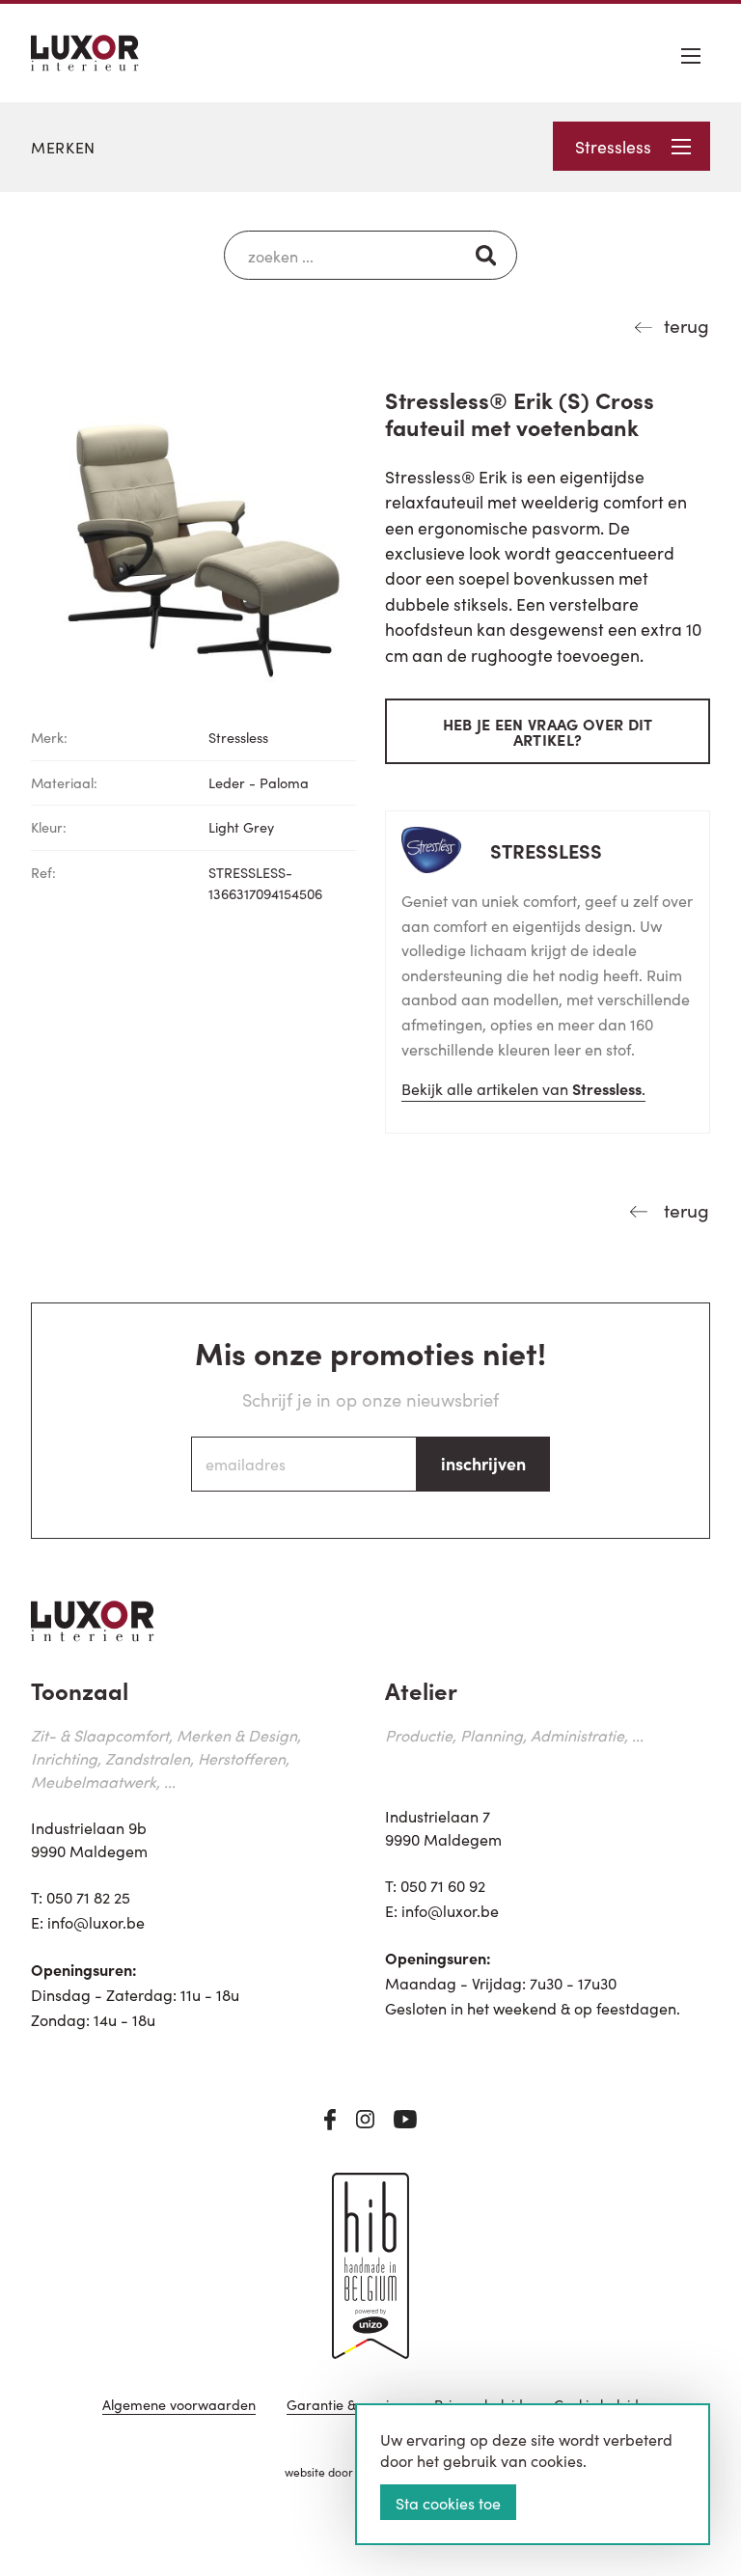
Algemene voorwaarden (179, 2406)
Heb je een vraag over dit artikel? (548, 731)
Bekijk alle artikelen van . (523, 1088)
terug (686, 325)
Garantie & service (345, 2406)
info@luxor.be (96, 1922)
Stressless (613, 146)
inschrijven (483, 1463)
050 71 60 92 (443, 1885)
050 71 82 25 (88, 1897)
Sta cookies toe (448, 2503)
